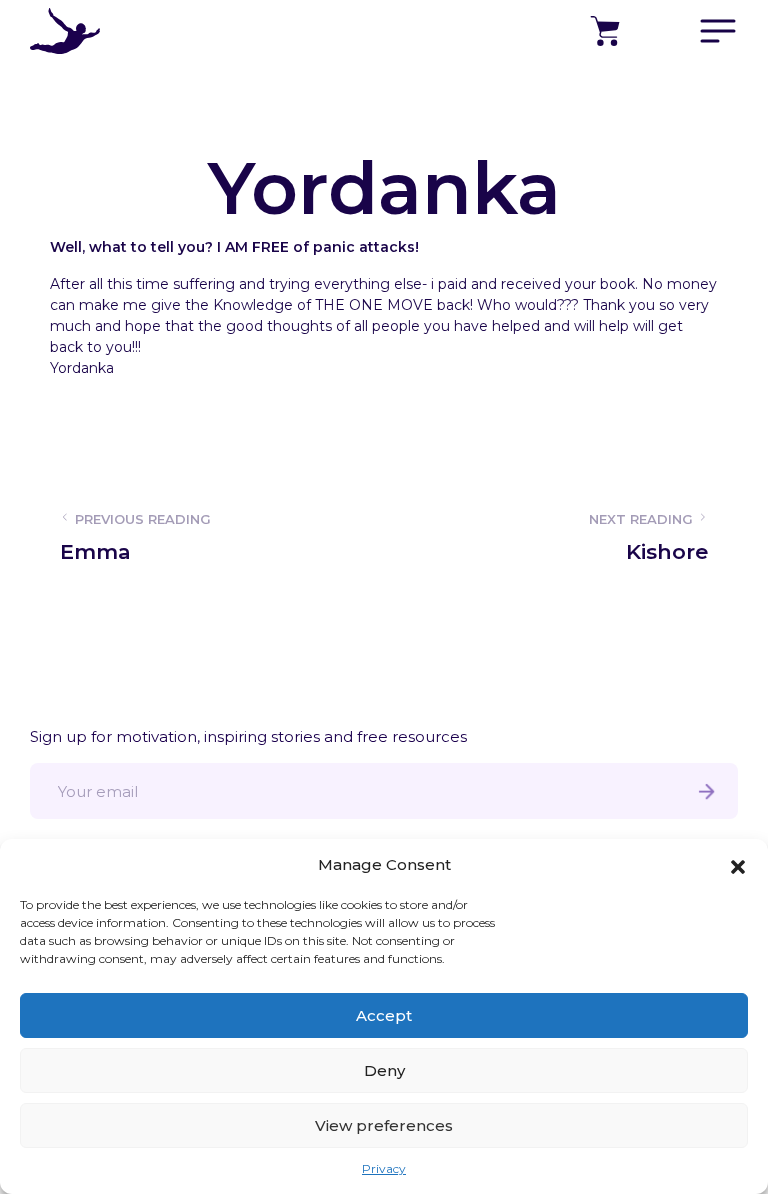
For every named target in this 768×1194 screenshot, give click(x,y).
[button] (738, 865)
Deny (384, 1070)
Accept (384, 1015)
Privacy (384, 1168)
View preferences (384, 1125)
